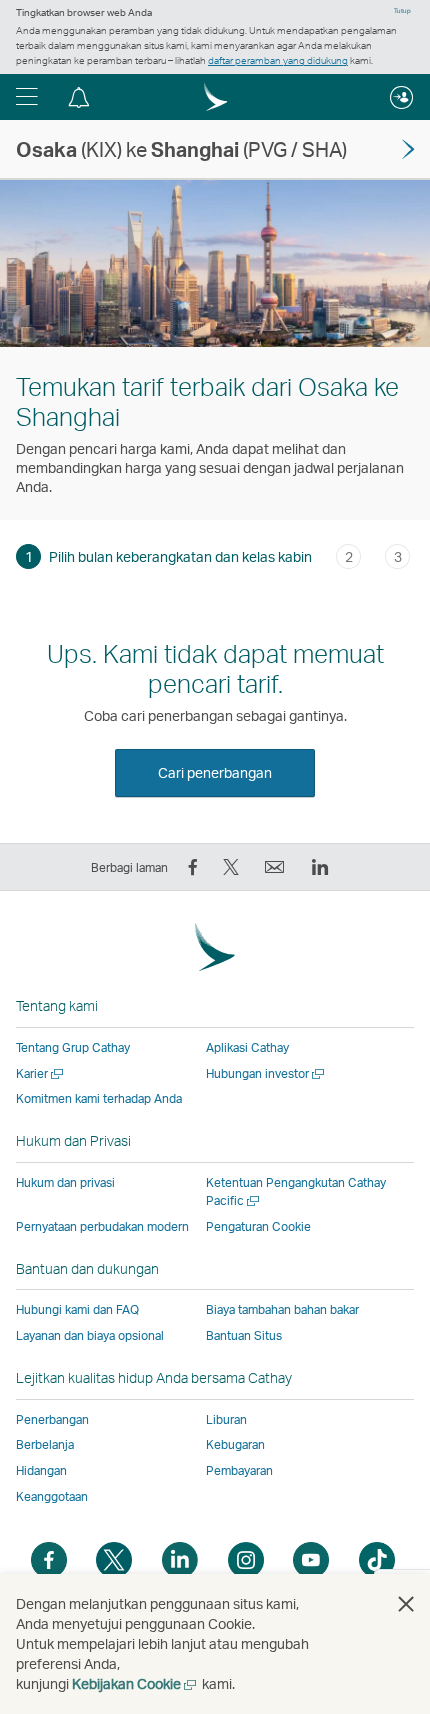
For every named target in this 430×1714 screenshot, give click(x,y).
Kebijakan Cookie (135, 1683)
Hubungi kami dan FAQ (77, 1309)
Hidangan (41, 1470)
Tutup (402, 11)
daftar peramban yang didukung (278, 60)
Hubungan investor (266, 1073)
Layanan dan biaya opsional (90, 1335)
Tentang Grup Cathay (73, 1047)
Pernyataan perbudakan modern (102, 1226)
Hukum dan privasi (65, 1182)
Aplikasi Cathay (247, 1047)
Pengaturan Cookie (258, 1227)
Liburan (226, 1419)
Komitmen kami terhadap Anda (99, 1098)
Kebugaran (235, 1444)
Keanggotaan (52, 1496)
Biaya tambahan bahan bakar (282, 1309)
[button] (27, 97)
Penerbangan (52, 1419)
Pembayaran (239, 1470)
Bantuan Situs (244, 1335)
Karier (41, 1073)
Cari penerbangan (215, 772)
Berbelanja (45, 1444)
